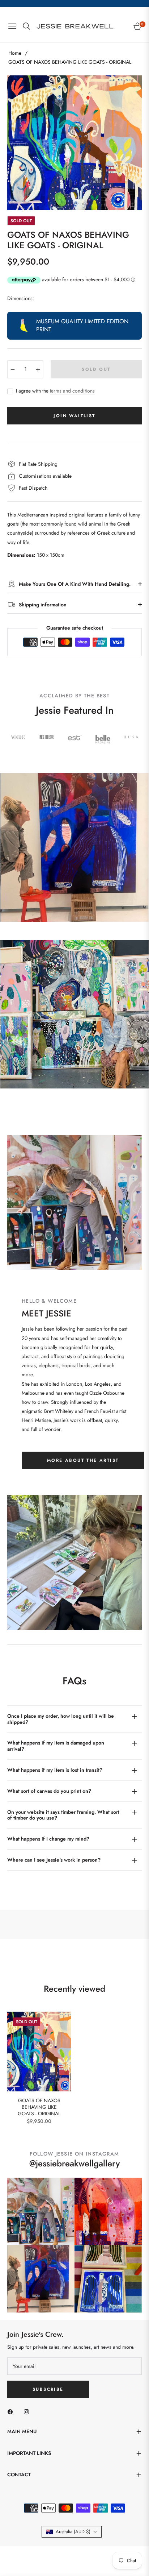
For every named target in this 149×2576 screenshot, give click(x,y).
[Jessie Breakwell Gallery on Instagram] (28, 2411)
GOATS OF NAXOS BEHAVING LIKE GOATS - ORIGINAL (39, 2107)
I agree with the (55, 391)
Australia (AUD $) (73, 2532)
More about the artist (83, 1460)
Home (15, 53)
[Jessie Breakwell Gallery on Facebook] (12, 2411)
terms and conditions (72, 391)
